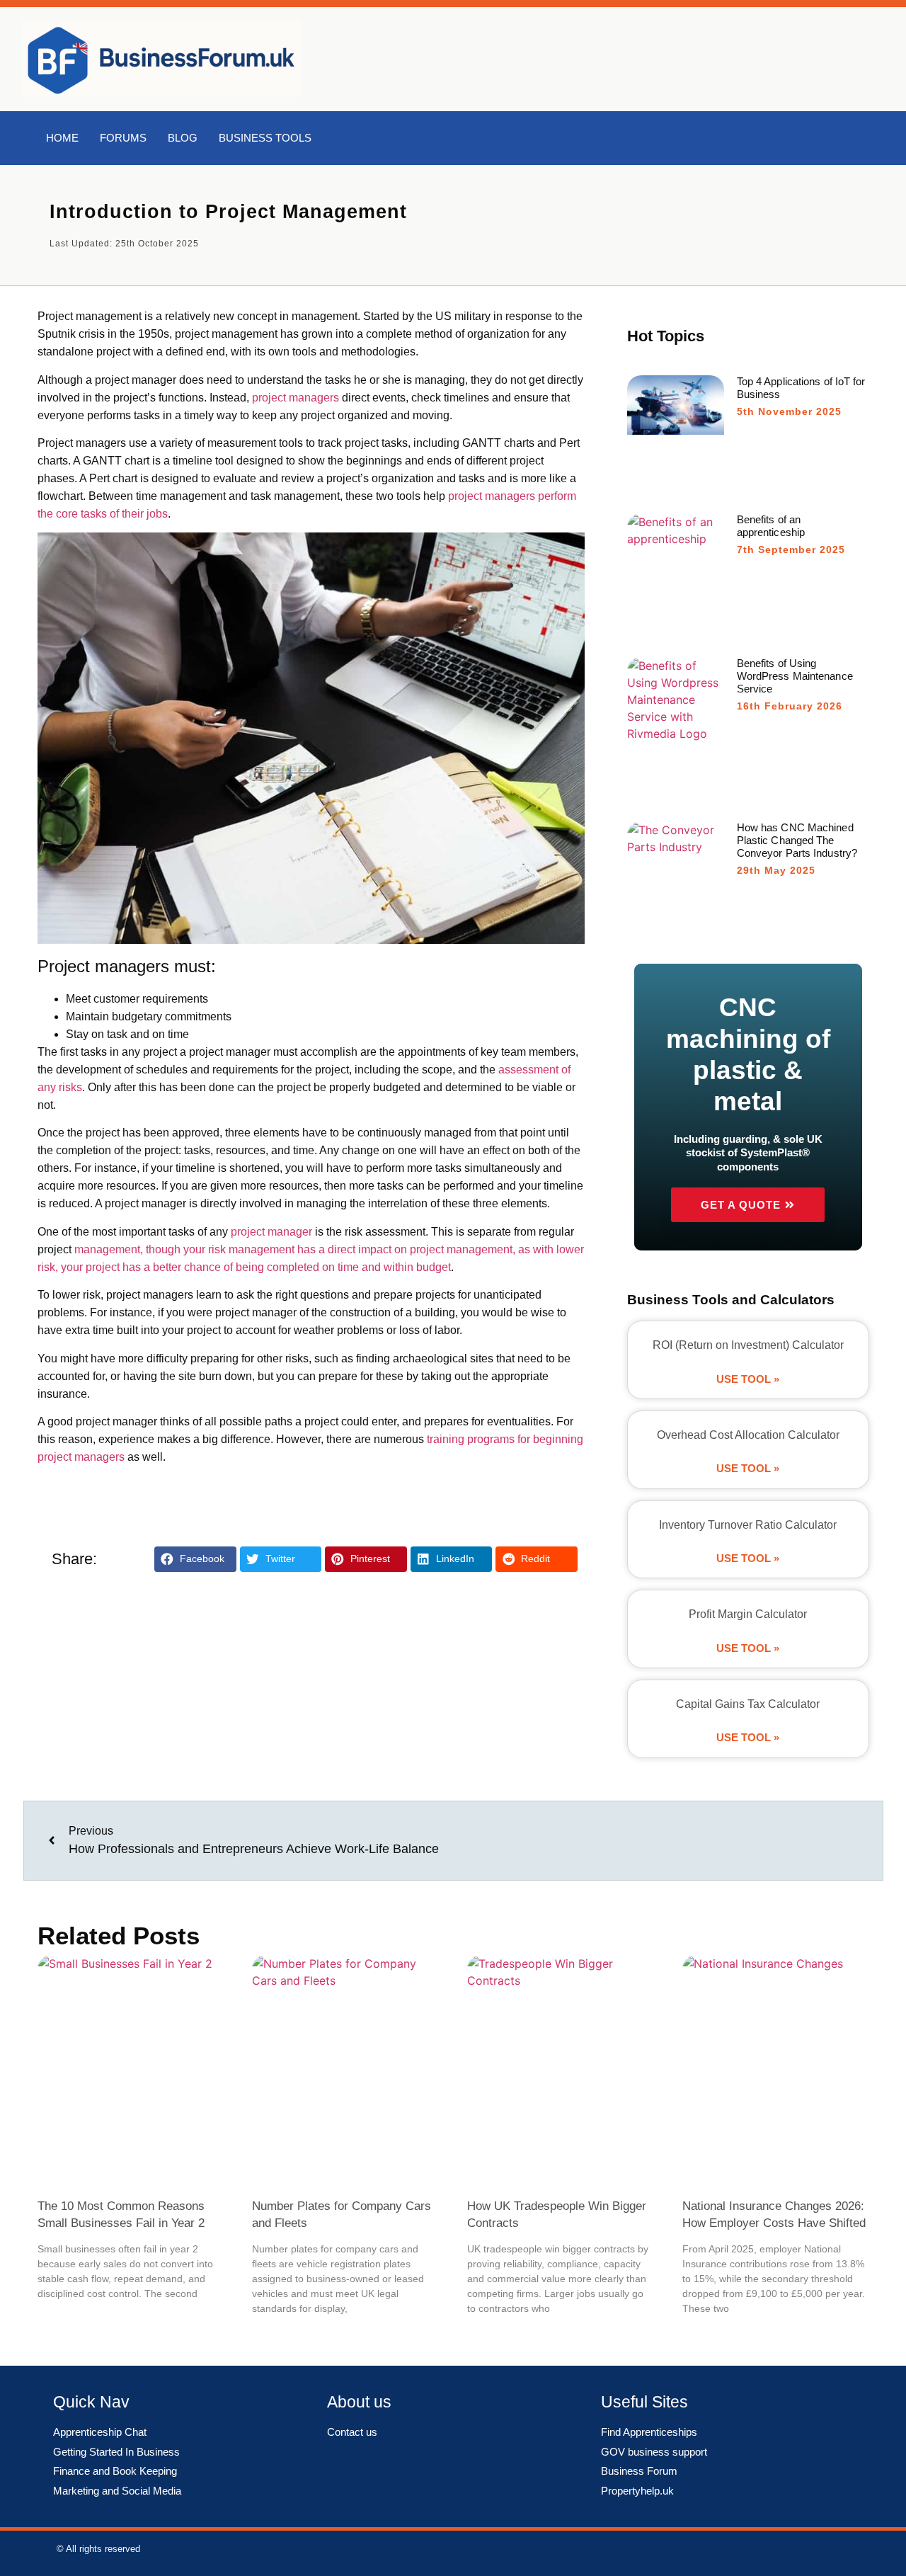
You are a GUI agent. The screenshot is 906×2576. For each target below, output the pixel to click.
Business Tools (265, 138)
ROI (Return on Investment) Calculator (748, 1345)
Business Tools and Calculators (731, 1300)
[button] (195, 1560)
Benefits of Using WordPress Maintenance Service (795, 676)
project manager (271, 1232)
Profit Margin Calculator (748, 1614)
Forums (123, 138)
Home (62, 138)
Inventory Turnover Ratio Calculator (748, 1525)
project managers (296, 398)
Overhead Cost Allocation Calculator (748, 1435)
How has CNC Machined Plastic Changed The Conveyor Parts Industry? (797, 840)
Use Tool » (748, 1379)
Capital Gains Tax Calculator (748, 1704)
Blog (183, 138)
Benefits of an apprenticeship (771, 526)
